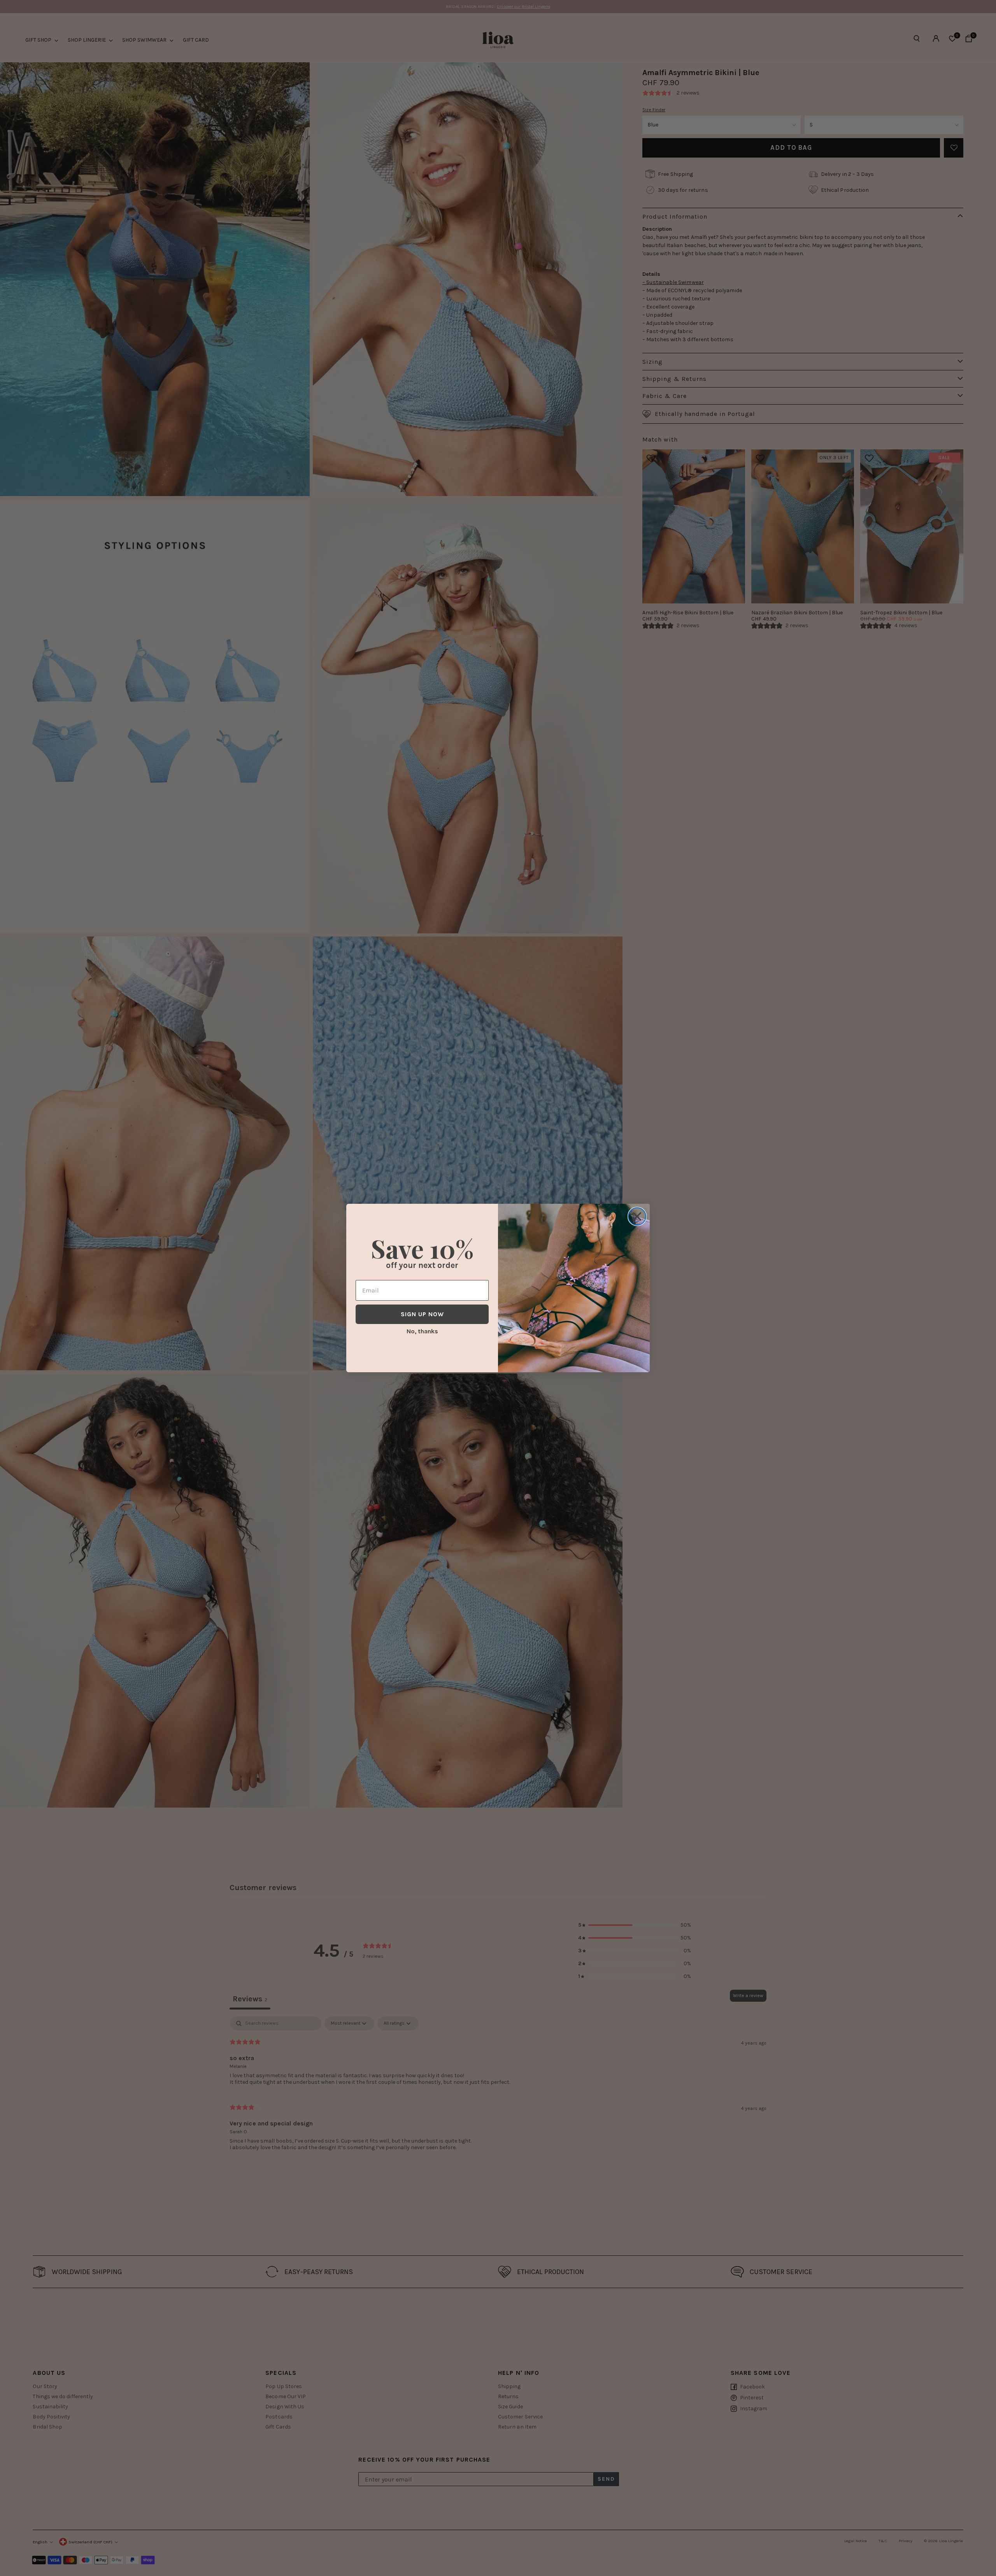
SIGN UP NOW (422, 1314)
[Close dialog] (637, 1216)
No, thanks (422, 1331)
